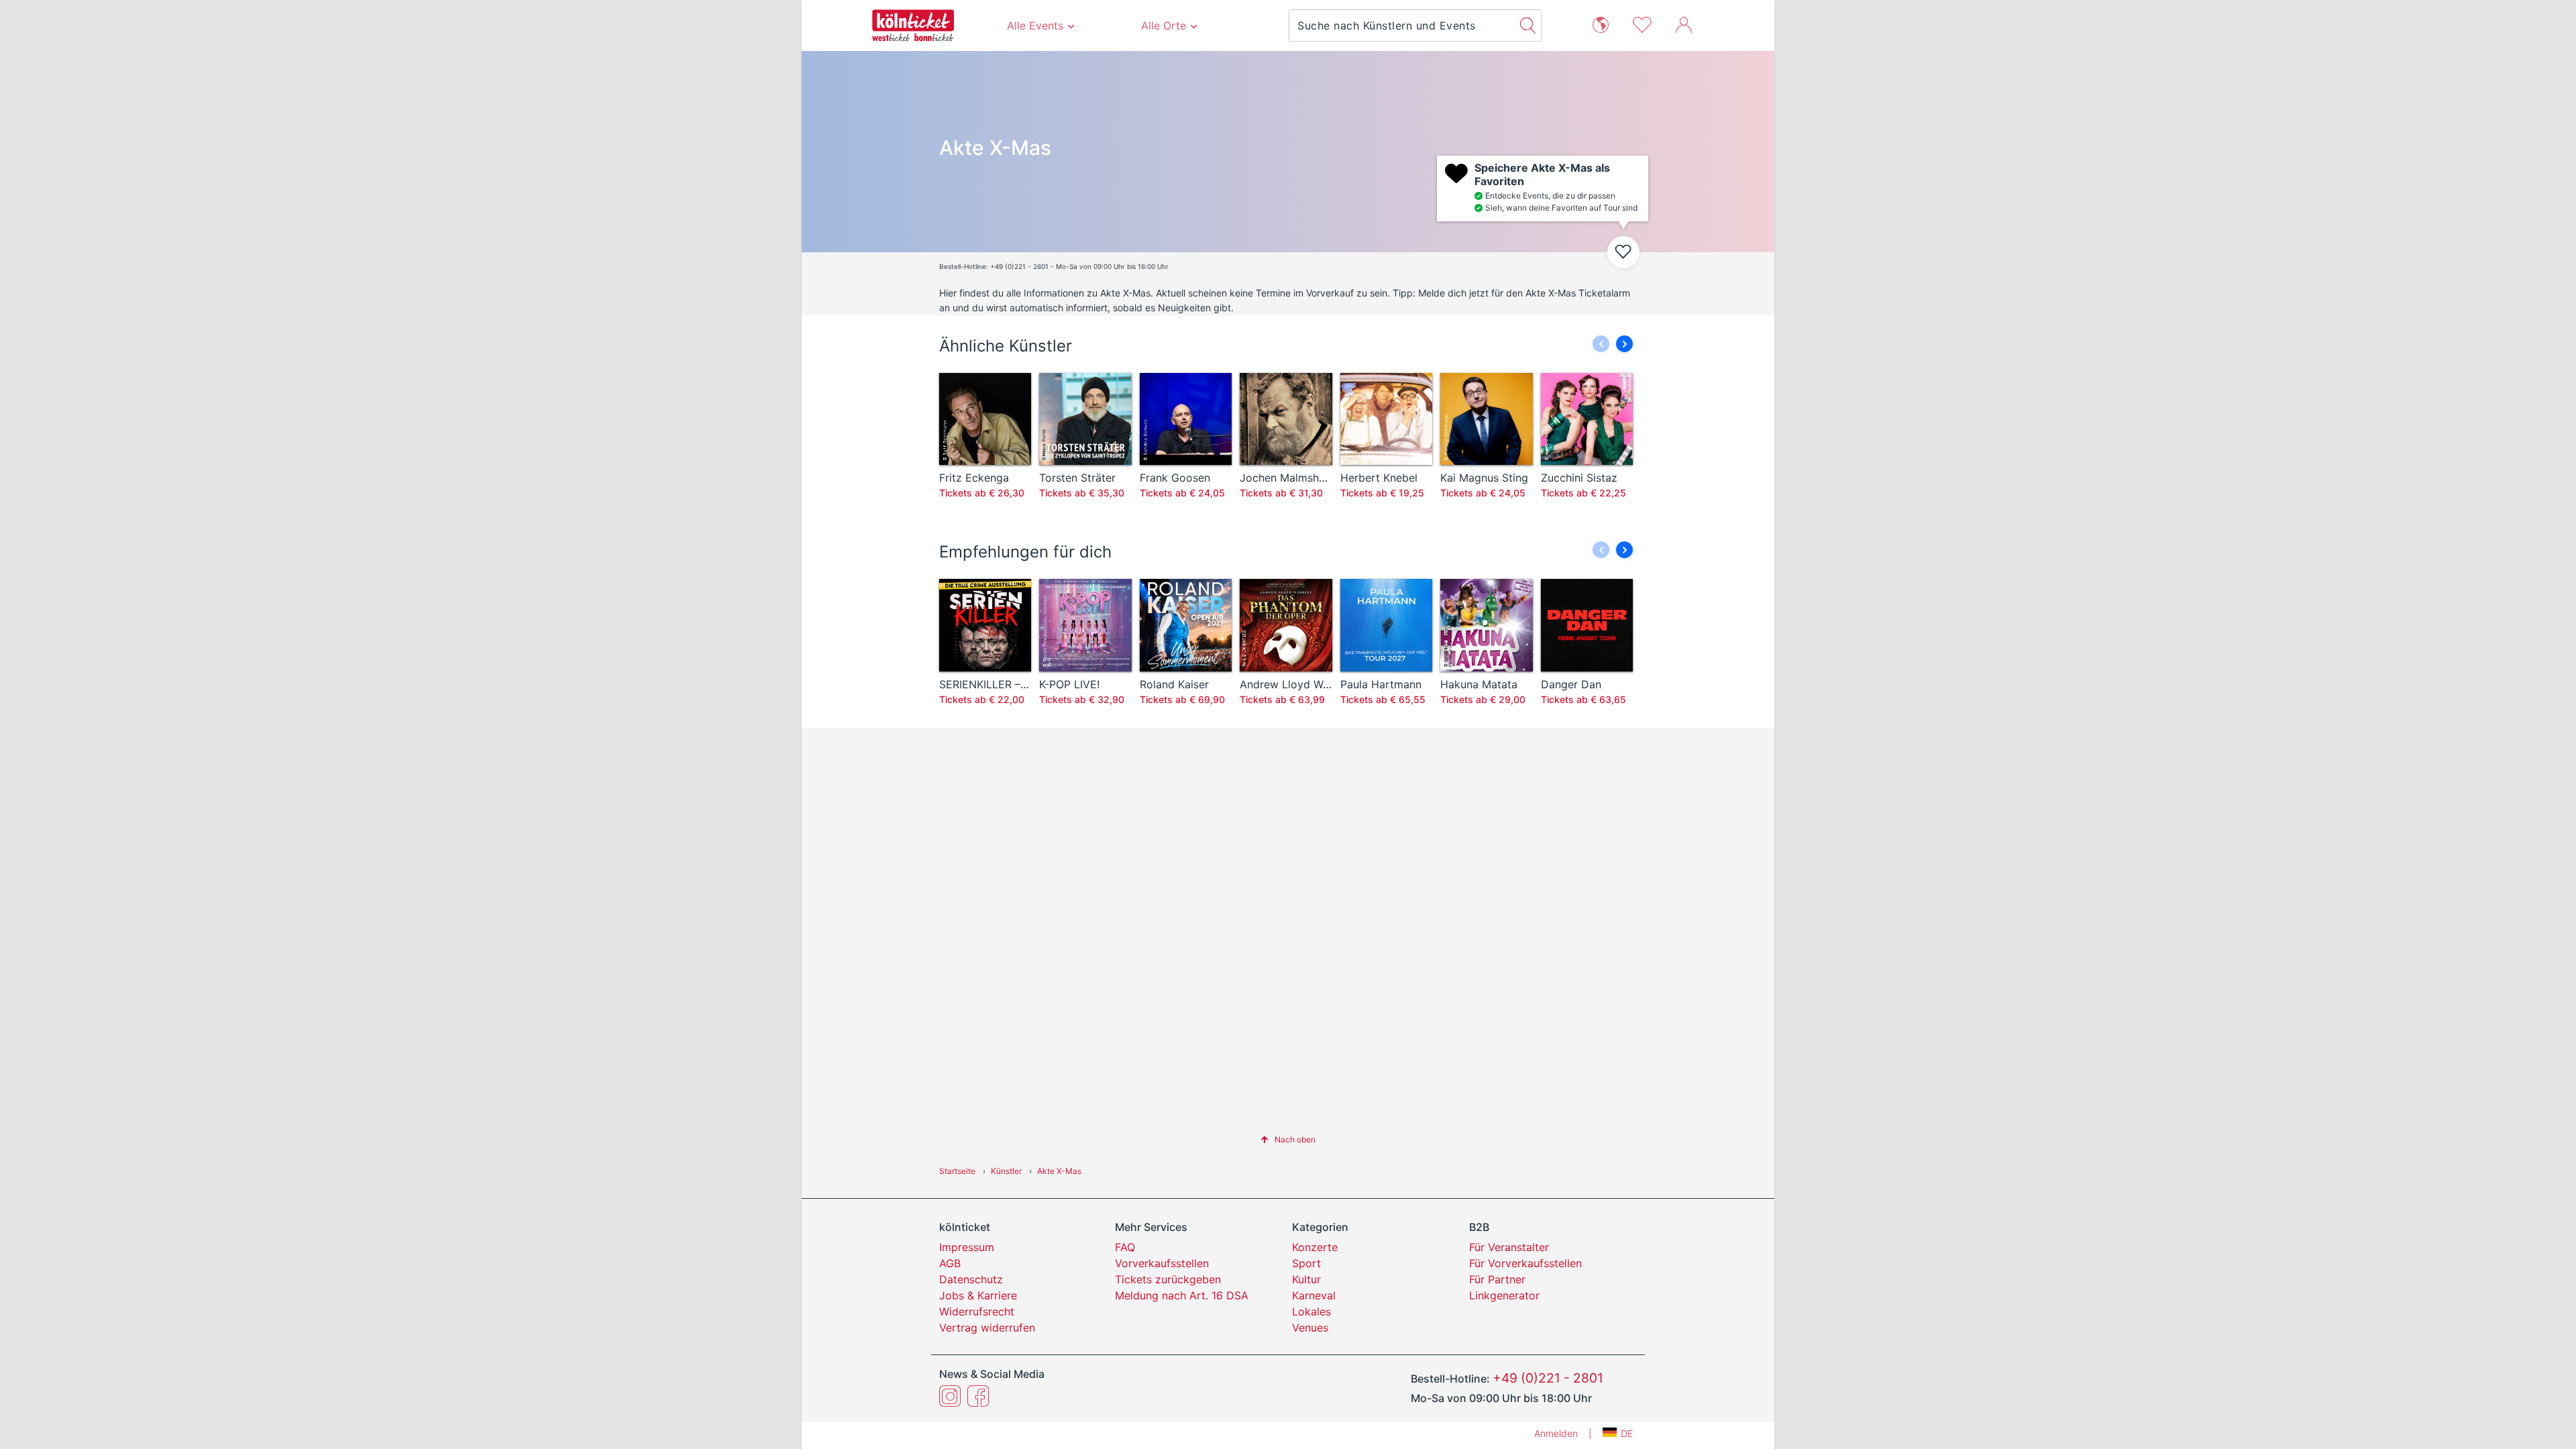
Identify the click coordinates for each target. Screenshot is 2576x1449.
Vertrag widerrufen (987, 1328)
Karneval (1314, 1295)
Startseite (957, 1171)
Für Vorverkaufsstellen (1525, 1263)
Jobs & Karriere (978, 1295)
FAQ (1125, 1247)
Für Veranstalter (1509, 1247)
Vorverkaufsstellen (1162, 1263)
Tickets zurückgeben (1168, 1279)
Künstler (1006, 1171)
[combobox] (1402, 25)
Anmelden (1556, 1433)
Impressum (967, 1247)
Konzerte (1315, 1247)
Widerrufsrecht (977, 1311)
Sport (1306, 1263)
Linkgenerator (1504, 1295)
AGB (950, 1263)
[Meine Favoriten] (1642, 23)
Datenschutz (971, 1279)
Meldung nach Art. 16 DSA (1182, 1295)
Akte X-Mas (1059, 1171)
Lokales (1311, 1311)
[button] (1624, 344)
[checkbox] (1623, 252)
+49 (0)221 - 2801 (1548, 1378)
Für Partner (1497, 1279)
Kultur (1306, 1279)
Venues (1310, 1328)
